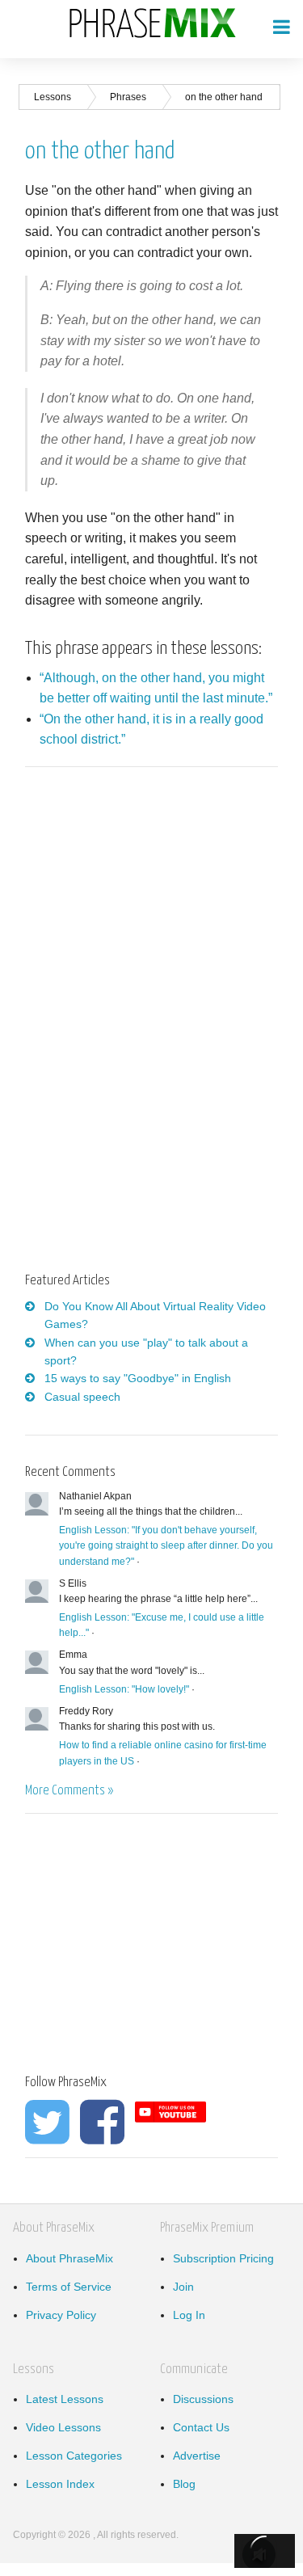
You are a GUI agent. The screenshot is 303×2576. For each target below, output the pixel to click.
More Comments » (69, 1791)
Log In (189, 2315)
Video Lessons (63, 2427)
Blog (184, 2484)
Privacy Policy (61, 2315)
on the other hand (224, 97)
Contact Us (201, 2427)
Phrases (128, 97)
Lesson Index (60, 2484)
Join (183, 2287)
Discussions (203, 2399)
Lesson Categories (74, 2456)
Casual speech (82, 1397)
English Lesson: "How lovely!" (124, 1689)
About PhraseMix (69, 2258)
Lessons (53, 97)
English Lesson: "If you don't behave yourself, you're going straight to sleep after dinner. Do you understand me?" (166, 1545)
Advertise (197, 2456)
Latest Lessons (65, 2399)
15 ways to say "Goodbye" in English (138, 1378)
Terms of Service (69, 2287)
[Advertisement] (161, 906)
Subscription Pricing (223, 2258)
